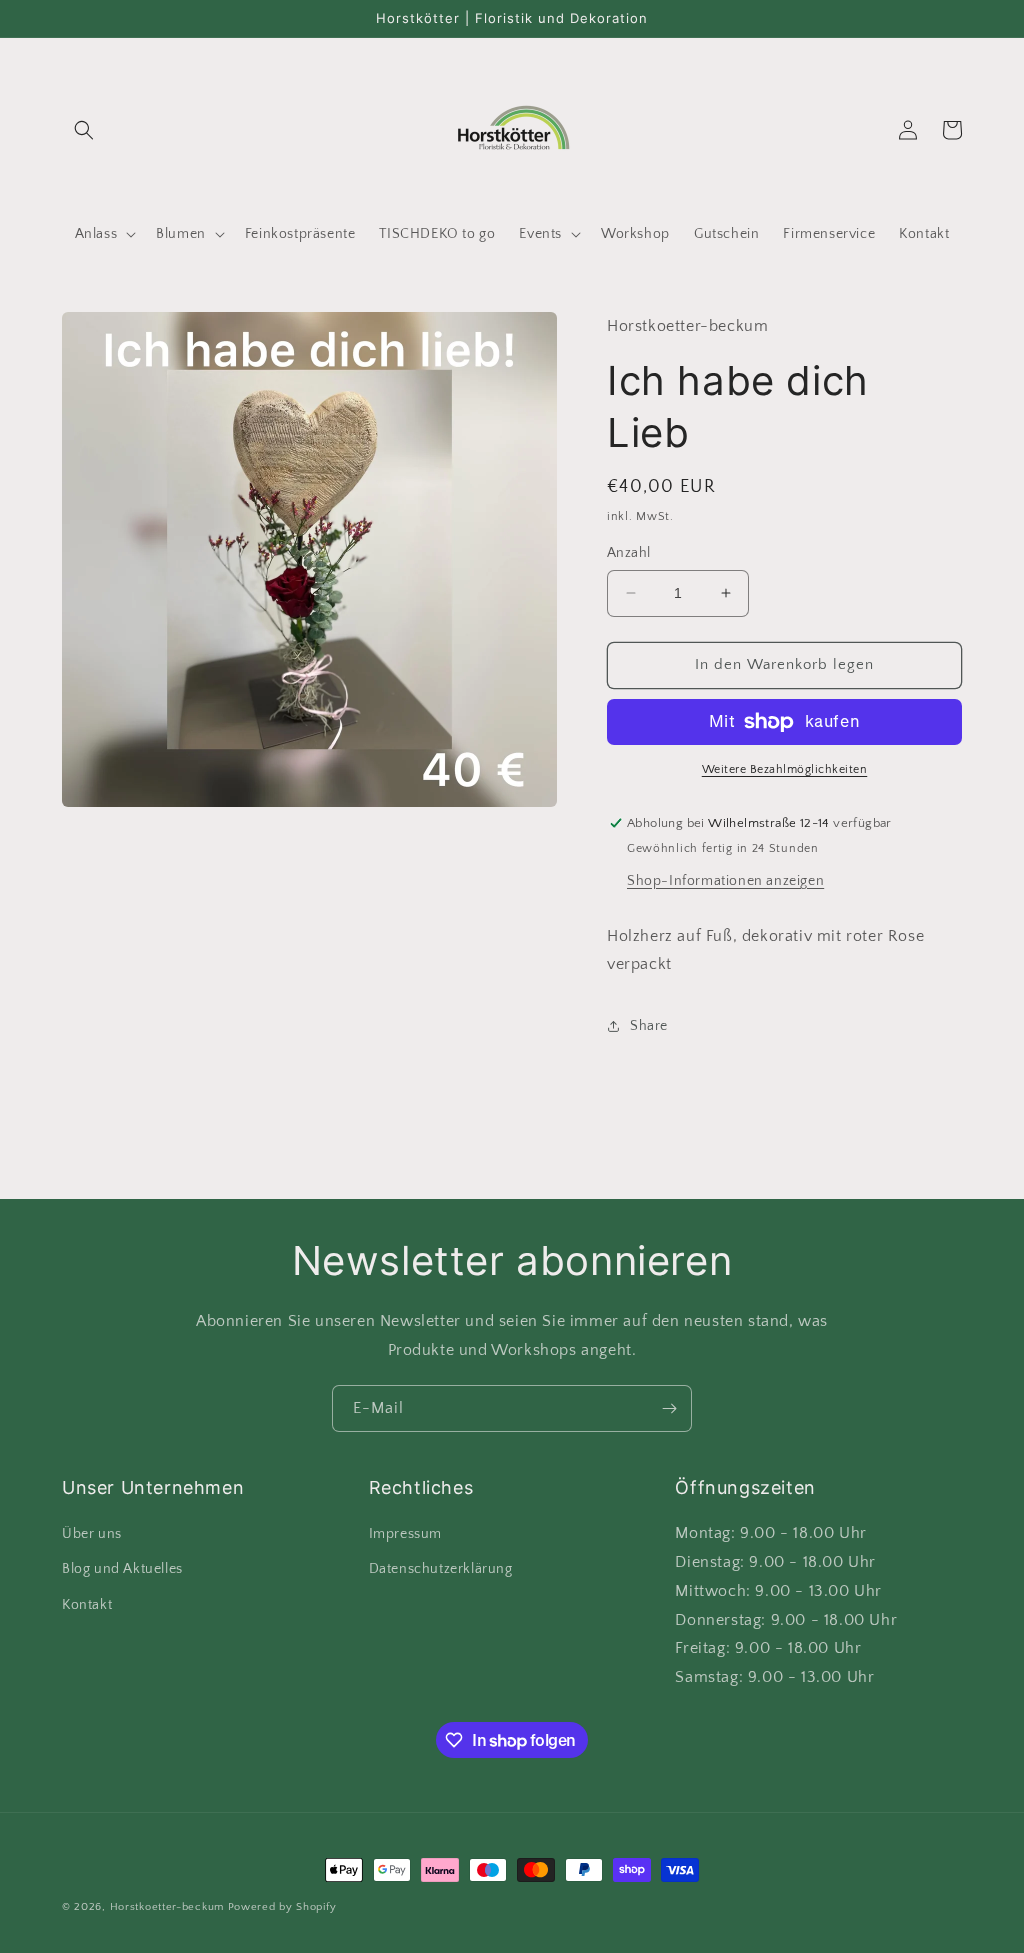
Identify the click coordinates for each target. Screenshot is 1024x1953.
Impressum (405, 1534)
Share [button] (649, 1026)
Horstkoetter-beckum (167, 1907)
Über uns (92, 1534)
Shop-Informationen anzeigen (725, 881)
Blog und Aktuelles (122, 1569)
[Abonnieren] (669, 1408)
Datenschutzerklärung (441, 1569)
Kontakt (87, 1605)
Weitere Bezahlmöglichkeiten (785, 769)
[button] (84, 130)
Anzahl (628, 553)
